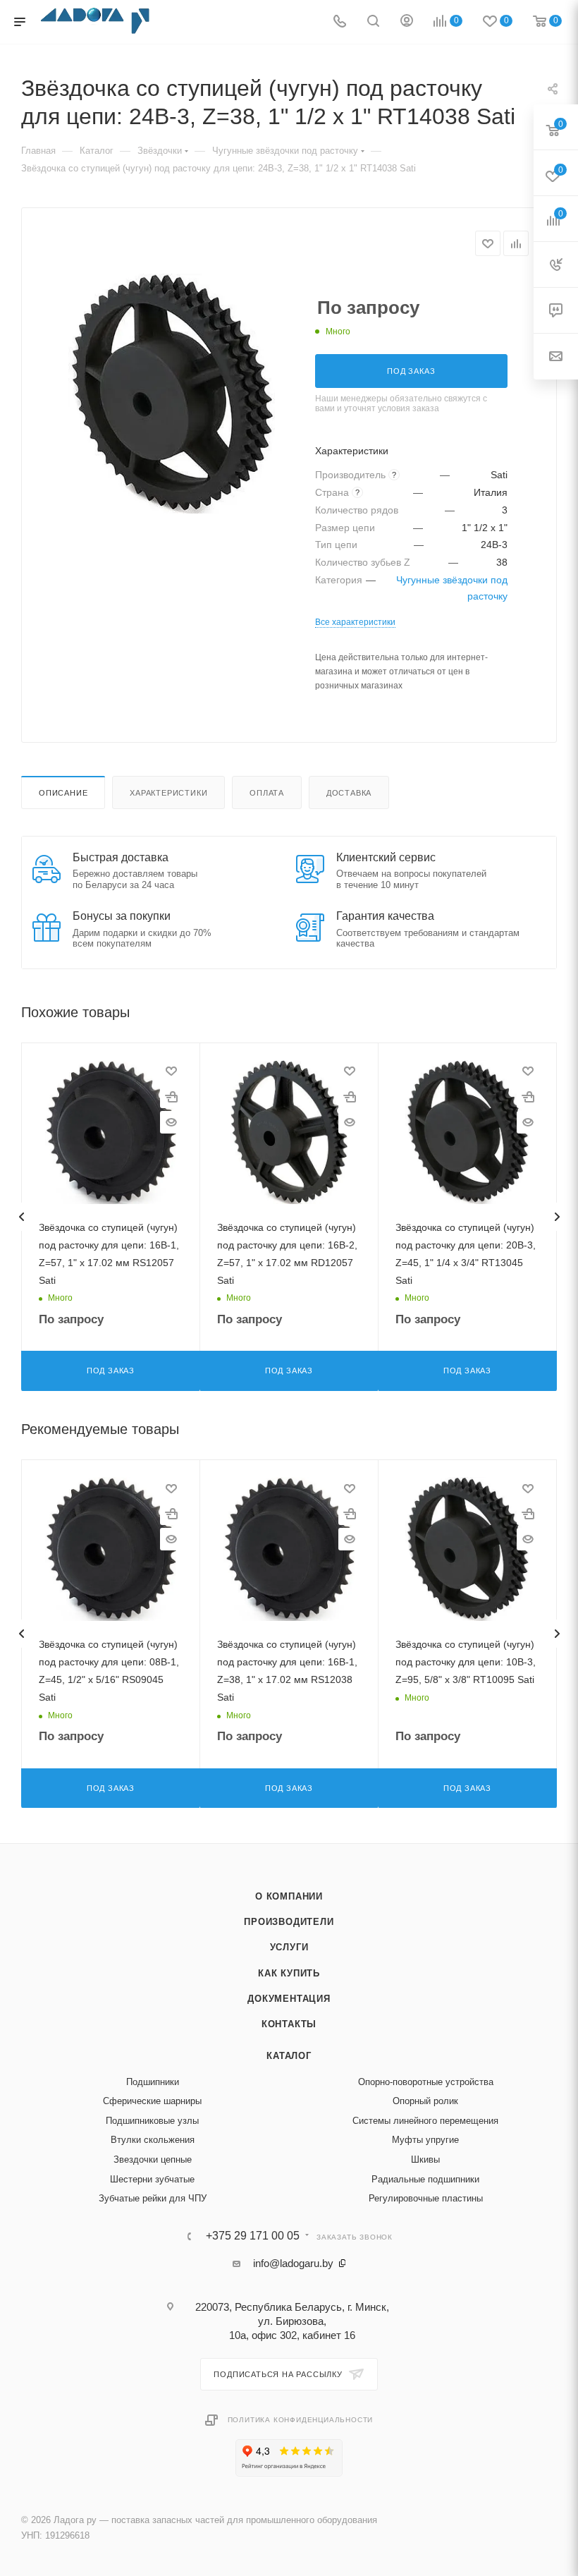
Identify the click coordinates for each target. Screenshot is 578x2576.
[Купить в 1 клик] (171, 1097)
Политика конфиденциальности (301, 2420)
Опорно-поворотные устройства (426, 2082)
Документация (289, 1999)
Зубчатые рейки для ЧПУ (153, 2198)
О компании (289, 1896)
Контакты (289, 2024)
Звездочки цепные (153, 2159)
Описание (63, 793)
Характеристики (168, 793)
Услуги (289, 1947)
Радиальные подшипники (425, 2179)
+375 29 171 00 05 (253, 2236)
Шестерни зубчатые (152, 2179)
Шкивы (425, 2159)
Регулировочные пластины (426, 2198)
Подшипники (153, 2082)
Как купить (289, 1973)
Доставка (349, 793)
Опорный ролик (425, 2101)
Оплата (267, 793)
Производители (289, 1922)
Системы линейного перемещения (425, 2121)
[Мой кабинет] (407, 22)
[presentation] (21, 1217)
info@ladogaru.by (293, 2263)
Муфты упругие (425, 2140)
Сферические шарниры (152, 2101)
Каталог (289, 2056)
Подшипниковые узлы (152, 2121)
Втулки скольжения (153, 2140)
